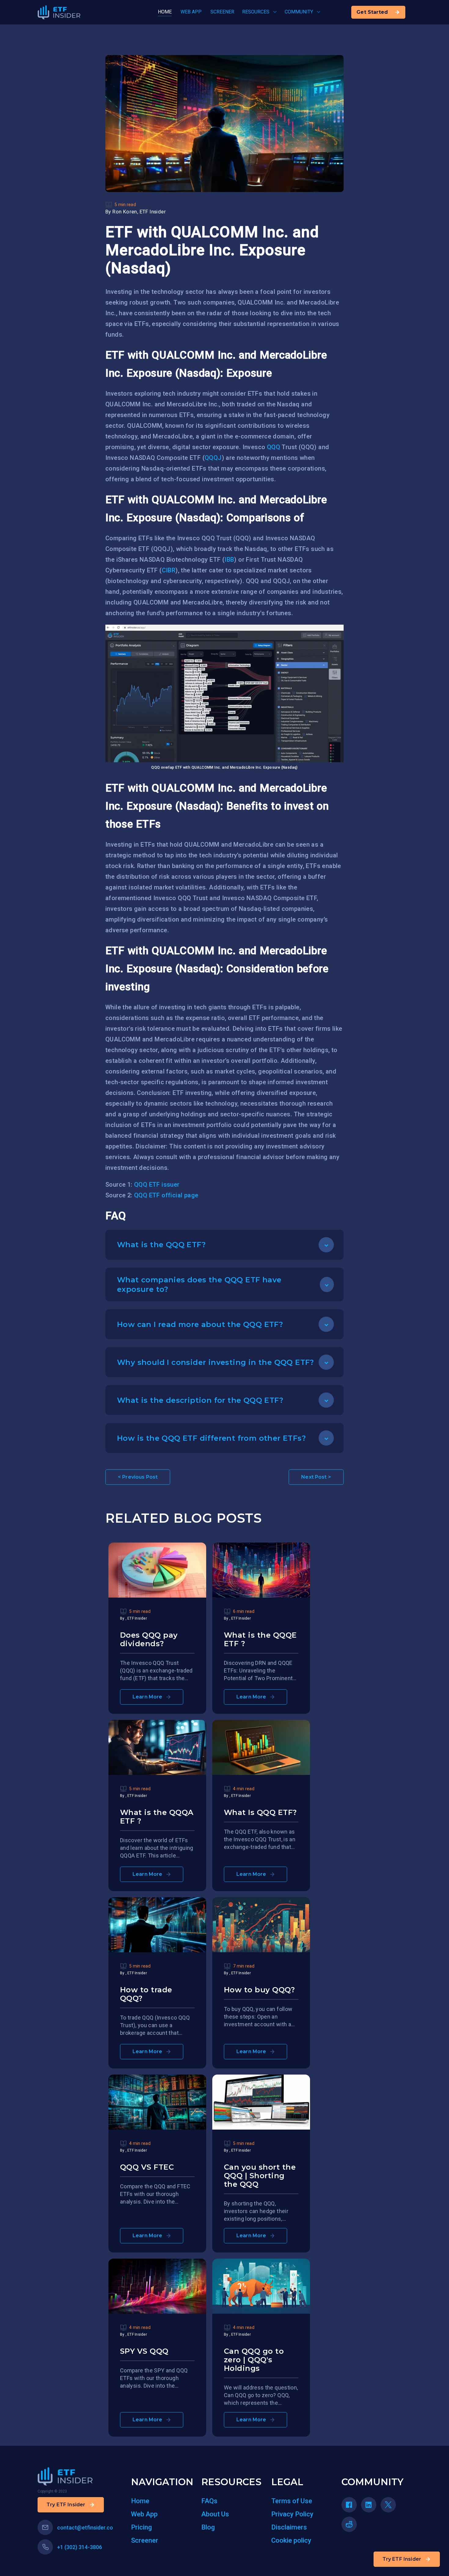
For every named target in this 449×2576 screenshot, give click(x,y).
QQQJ (213, 458)
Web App (144, 2514)
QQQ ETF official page (166, 1195)
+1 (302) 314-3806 (80, 2547)
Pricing (141, 2527)
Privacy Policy (292, 2514)
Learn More (148, 1697)
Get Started (372, 12)
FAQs (209, 2501)
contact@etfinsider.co (85, 2528)
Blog (208, 2527)
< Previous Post (138, 1477)
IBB (229, 560)
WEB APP (191, 12)
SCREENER (222, 12)
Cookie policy (291, 2540)
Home (140, 2501)
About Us (215, 2514)
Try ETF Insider (402, 2559)
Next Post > (316, 1477)
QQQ (274, 447)
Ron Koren (125, 212)
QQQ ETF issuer (157, 1185)
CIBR (169, 570)
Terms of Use (292, 2501)
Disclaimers (289, 2527)
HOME (165, 12)
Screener (145, 2540)
